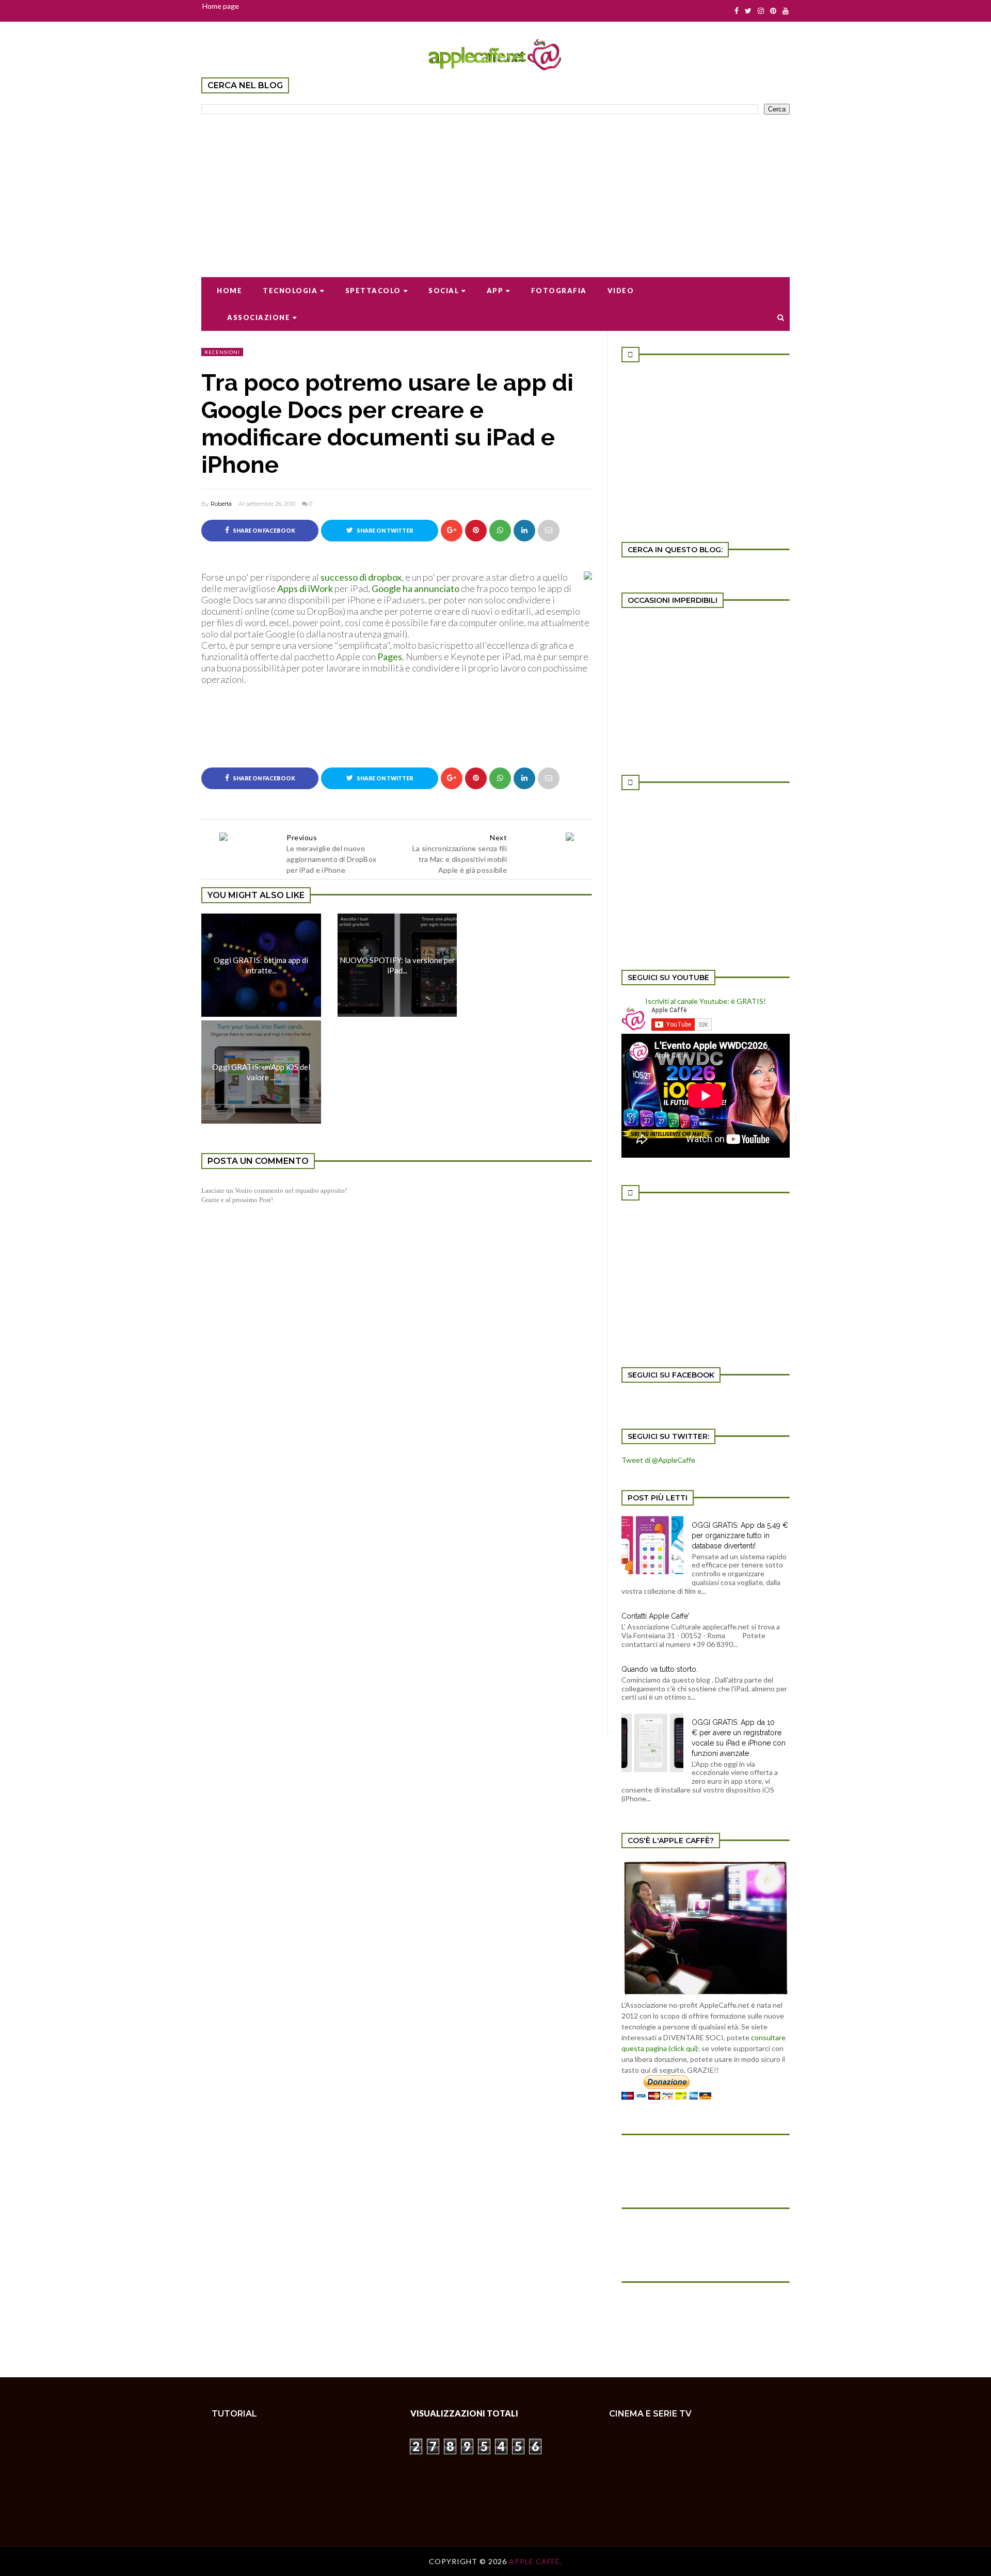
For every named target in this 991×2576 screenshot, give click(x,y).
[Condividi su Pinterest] (549, 531)
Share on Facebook (263, 531)
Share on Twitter (384, 531)
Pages (390, 657)
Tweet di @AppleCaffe (658, 1460)
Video (621, 291)
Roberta (221, 504)
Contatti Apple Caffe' (656, 1616)
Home (229, 291)
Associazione (259, 317)
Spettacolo (373, 291)
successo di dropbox (361, 577)
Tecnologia (290, 291)
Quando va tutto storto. (660, 1669)
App (495, 291)
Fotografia (559, 291)
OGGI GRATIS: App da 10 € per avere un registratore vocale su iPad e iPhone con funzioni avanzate (739, 1738)
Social (444, 291)
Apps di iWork (306, 588)
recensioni (222, 352)
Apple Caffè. (536, 2561)
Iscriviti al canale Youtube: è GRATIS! (706, 1001)
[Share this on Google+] (452, 531)
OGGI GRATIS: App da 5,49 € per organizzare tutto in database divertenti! (740, 1535)
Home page (221, 6)
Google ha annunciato (415, 588)
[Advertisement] (495, 189)
